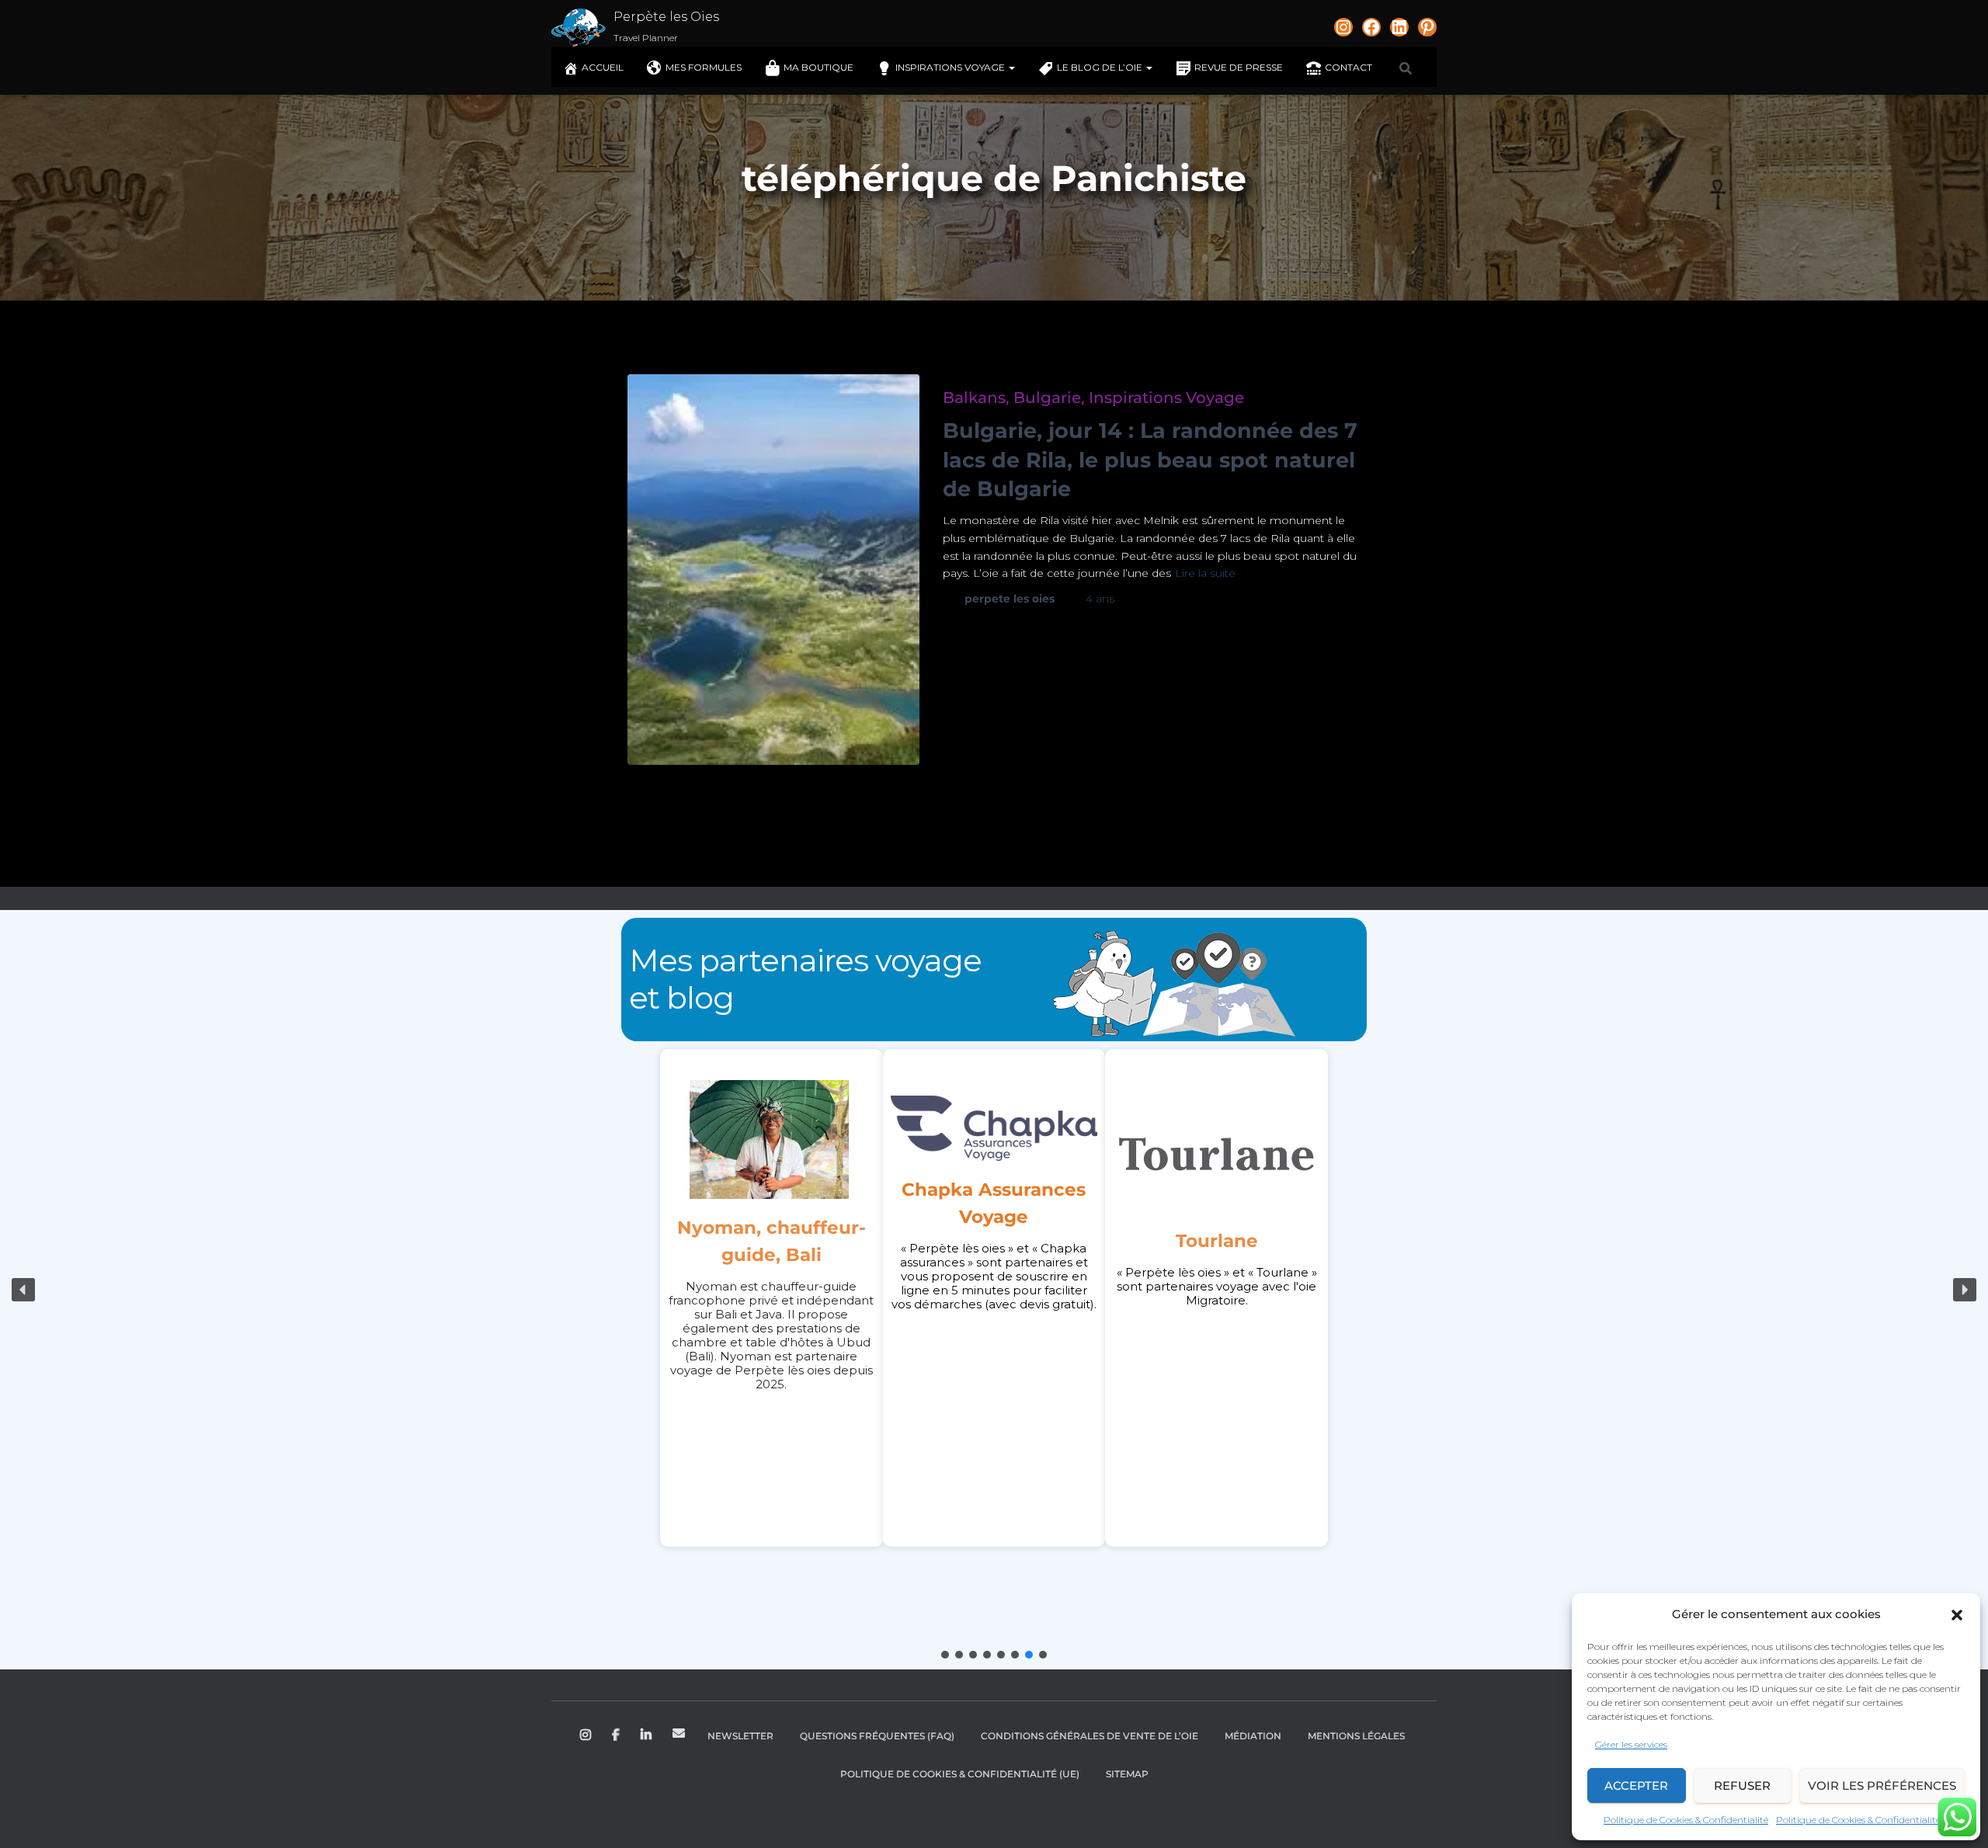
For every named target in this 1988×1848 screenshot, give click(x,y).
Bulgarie (1047, 398)
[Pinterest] (1427, 27)
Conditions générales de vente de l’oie (1090, 1736)
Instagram (587, 1735)
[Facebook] (1371, 27)
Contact (1349, 67)
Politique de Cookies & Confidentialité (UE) (960, 1774)
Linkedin (647, 1735)
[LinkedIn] (1399, 27)
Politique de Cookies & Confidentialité (1686, 1820)
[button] (1957, 1615)
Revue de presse (1239, 67)
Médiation (1253, 1736)
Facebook (617, 1735)
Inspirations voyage (951, 67)
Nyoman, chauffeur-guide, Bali (772, 1241)
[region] (994, 1290)
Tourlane (1217, 1241)
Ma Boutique (818, 67)
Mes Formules (704, 67)
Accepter (1636, 1785)
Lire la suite (1205, 573)
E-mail (679, 1733)
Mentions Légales (1356, 1736)
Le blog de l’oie (1101, 67)
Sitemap (1127, 1774)
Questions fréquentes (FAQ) (877, 1736)
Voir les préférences (1882, 1785)
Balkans (974, 398)
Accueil (603, 67)
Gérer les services (1631, 1744)
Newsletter (740, 1736)
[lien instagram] (1343, 27)
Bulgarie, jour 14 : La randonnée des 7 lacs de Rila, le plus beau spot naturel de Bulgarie (1150, 460)
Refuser (1742, 1785)
